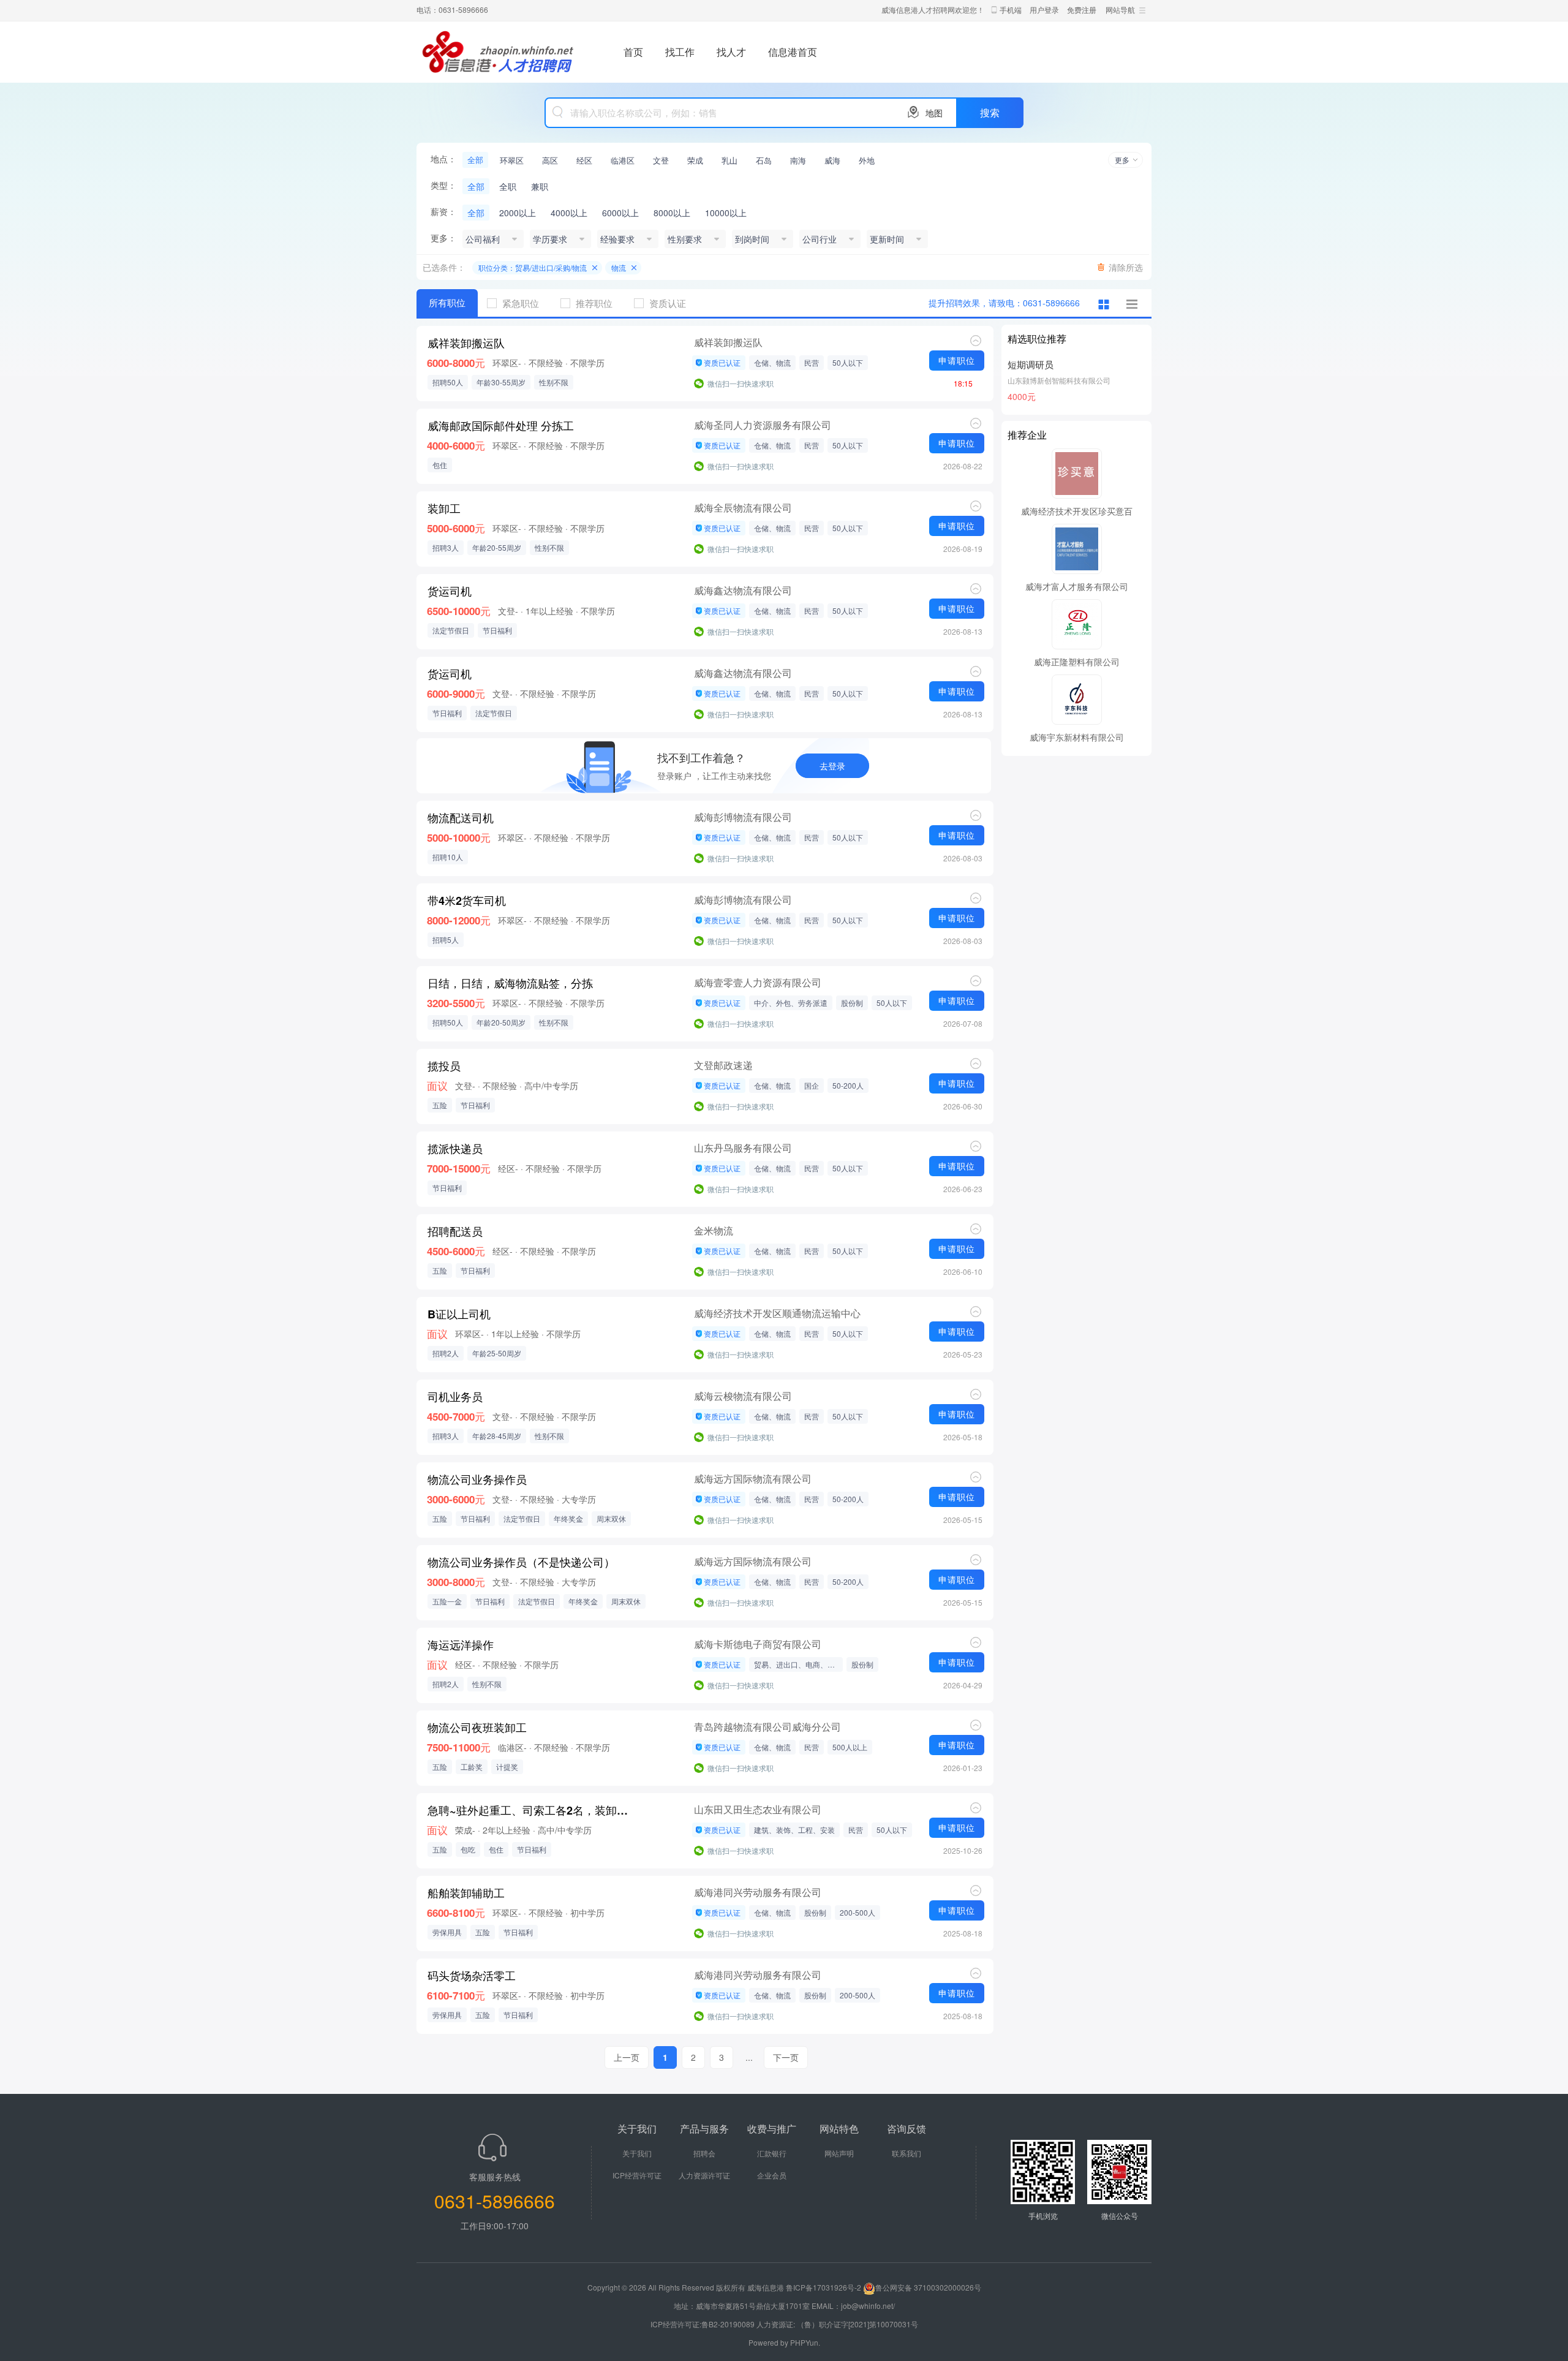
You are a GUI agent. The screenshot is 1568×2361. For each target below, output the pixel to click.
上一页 (627, 2057)
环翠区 (512, 160)
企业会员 (772, 2175)
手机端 (1011, 9)
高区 (550, 160)
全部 (475, 160)
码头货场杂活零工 (472, 1976)
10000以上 (726, 213)
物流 (619, 267)
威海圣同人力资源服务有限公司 (763, 425)
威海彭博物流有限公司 (743, 817)
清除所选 (1126, 267)
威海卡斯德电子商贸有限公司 (758, 1644)
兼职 (540, 186)
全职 (508, 186)
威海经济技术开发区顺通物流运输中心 (777, 1313)
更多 (1122, 160)
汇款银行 (772, 2153)
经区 (584, 160)
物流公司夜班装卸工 (477, 1728)
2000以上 (518, 213)
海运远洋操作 (461, 1645)
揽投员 (444, 1066)
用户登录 (1044, 9)
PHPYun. (805, 2342)
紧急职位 (521, 303)
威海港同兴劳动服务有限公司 (758, 1892)
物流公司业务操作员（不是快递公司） (521, 1562)
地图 (934, 113)
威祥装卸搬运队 (466, 343)
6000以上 (620, 213)
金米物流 (714, 1230)
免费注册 (1082, 9)
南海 (798, 160)
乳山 (729, 160)
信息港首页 (793, 52)
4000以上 (569, 213)
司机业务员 (455, 1397)
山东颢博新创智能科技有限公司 (1059, 380)
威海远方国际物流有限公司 (753, 1479)
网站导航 (1120, 9)
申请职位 (957, 360)
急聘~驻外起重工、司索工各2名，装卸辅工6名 (530, 1810)
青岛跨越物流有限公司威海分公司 (767, 1727)
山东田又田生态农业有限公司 (758, 1809)
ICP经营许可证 (637, 2175)
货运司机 (450, 591)
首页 (633, 52)
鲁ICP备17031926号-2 (824, 2287)
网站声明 (839, 2153)
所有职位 (447, 303)
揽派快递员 (455, 1149)
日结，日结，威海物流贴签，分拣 (510, 983)
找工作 (680, 52)
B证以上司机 (459, 1314)
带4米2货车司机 (467, 901)
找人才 (731, 52)
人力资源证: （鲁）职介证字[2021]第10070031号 (837, 2324)
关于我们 (637, 2153)
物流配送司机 (461, 818)
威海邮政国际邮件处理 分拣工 (501, 426)
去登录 (832, 766)
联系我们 (907, 2153)
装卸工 (444, 508)
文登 (661, 160)
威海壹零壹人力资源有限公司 (758, 982)
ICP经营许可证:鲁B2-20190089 (703, 2324)
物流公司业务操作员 (477, 1479)
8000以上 (672, 213)
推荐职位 (594, 303)
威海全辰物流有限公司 (743, 508)
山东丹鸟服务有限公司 (743, 1148)
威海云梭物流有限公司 (743, 1396)
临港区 (623, 160)
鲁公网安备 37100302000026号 (928, 2287)
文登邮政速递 (723, 1065)
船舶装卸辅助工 (466, 1893)
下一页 (786, 2057)
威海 (832, 160)
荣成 (695, 160)
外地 (867, 160)
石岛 (764, 160)
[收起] (976, 341)
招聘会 (704, 2153)
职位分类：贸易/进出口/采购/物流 (533, 267)
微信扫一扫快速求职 (741, 383)
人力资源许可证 (704, 2175)
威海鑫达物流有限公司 (743, 590)
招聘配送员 (455, 1231)
